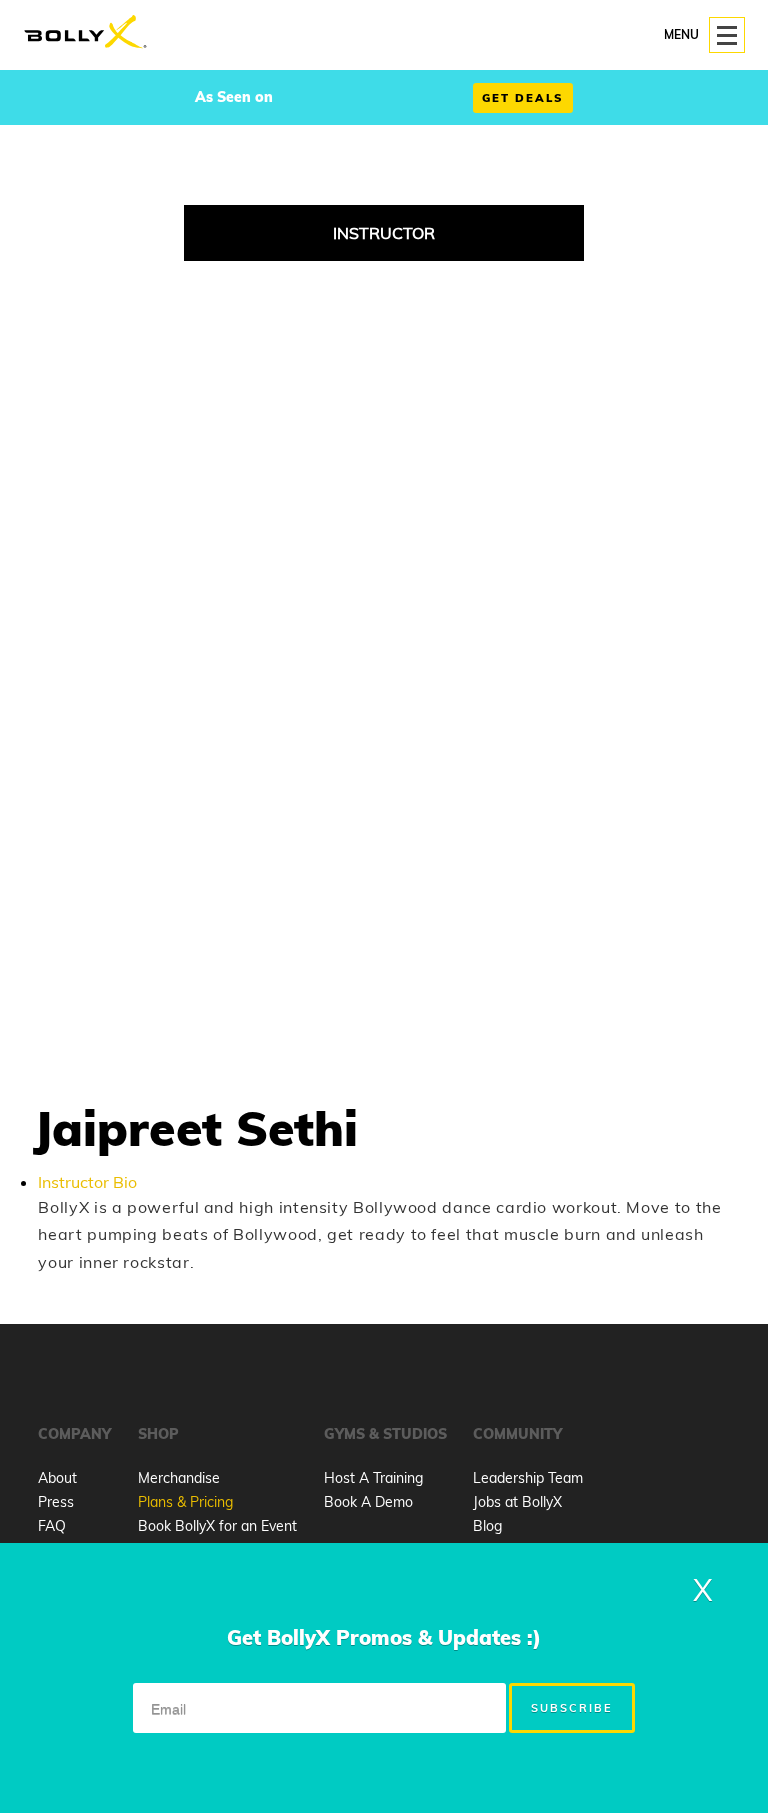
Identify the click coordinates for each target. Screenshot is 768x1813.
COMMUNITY (517, 1434)
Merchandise (179, 1478)
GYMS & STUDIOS (385, 1434)
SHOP (158, 1434)
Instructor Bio (87, 1182)
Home (85, 32)
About (57, 1478)
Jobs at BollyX (517, 1502)
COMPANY (74, 1434)
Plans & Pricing (185, 1502)
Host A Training (373, 1478)
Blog (487, 1526)
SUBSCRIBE (572, 1708)
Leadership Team (528, 1478)
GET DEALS (523, 98)
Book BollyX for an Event (217, 1526)
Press (56, 1502)
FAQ (52, 1526)
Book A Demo (368, 1502)
